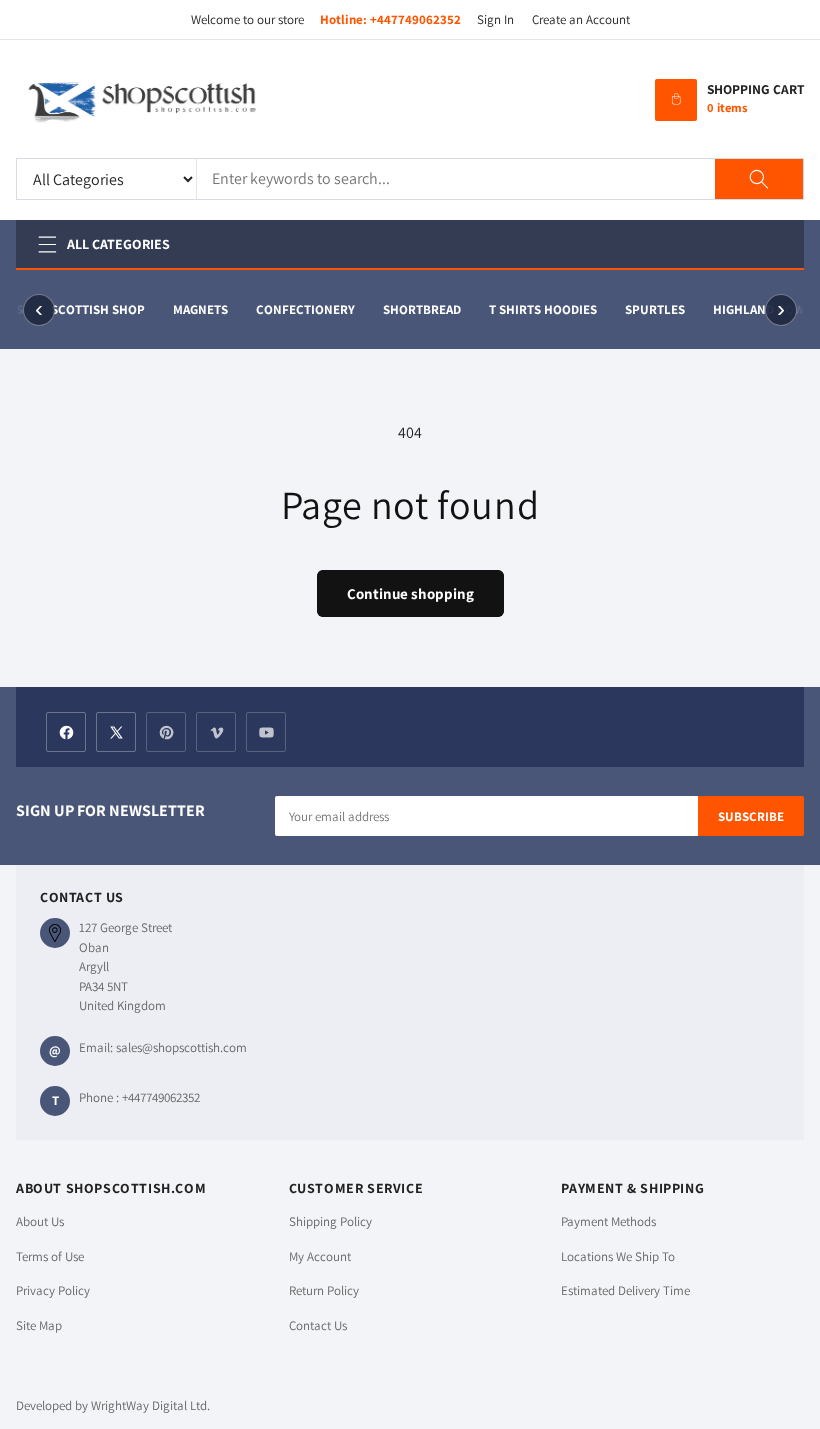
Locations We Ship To (618, 1256)
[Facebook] (66, 732)
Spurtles (655, 309)
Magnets (200, 309)
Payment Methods (608, 1221)
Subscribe (751, 816)
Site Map (39, 1325)
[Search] (759, 179)
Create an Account (581, 19)
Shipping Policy (330, 1221)
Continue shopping (410, 593)
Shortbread (422, 309)
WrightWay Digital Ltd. (150, 1405)
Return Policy (324, 1290)
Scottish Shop (98, 309)
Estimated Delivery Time (625, 1290)
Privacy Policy (53, 1290)
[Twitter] (116, 732)
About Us (40, 1221)
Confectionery (305, 309)
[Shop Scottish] (171, 100)
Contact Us (318, 1325)
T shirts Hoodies (543, 309)
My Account (320, 1256)
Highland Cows (762, 309)
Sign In (495, 19)
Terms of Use (50, 1256)
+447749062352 (415, 19)
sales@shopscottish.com (181, 1047)
